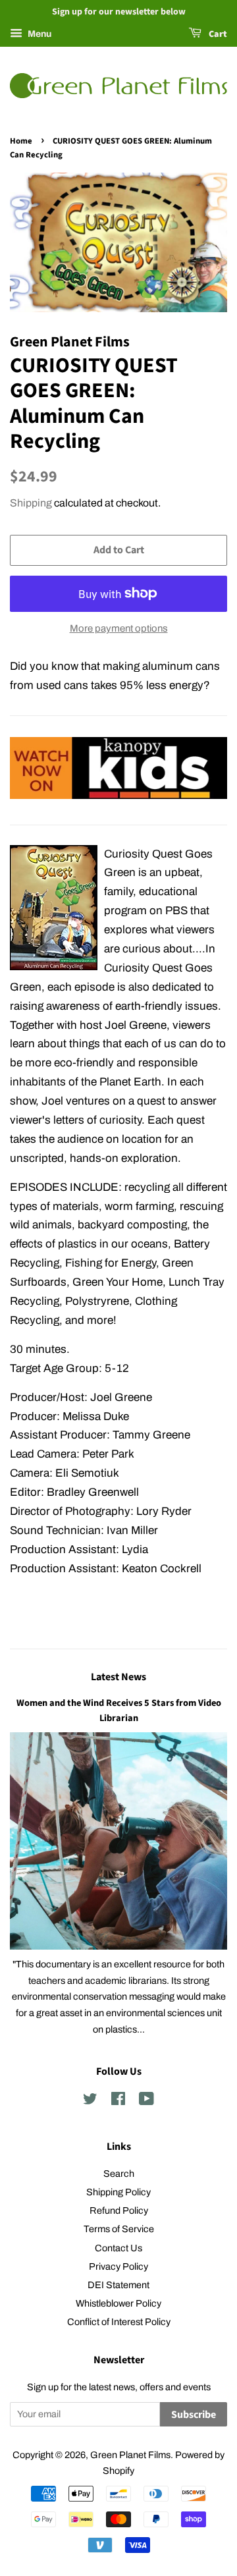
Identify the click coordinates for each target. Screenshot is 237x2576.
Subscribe (194, 2415)
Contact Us (118, 2248)
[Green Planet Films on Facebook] (118, 2101)
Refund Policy (119, 2210)
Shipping (31, 503)
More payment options (119, 628)
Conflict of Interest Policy (119, 2322)
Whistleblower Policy (118, 2303)
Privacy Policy (118, 2266)
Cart (217, 34)
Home (21, 141)
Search (119, 2174)
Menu (39, 34)
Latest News (118, 1677)
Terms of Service (119, 2229)
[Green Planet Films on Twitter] (90, 2101)
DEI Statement (118, 2285)
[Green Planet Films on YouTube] (146, 2101)
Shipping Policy (118, 2192)
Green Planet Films (130, 2455)
